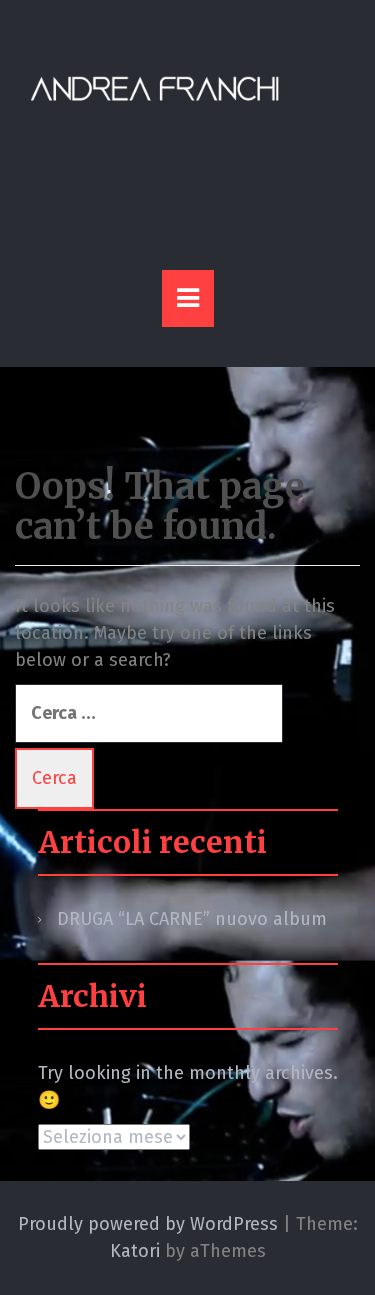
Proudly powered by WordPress (148, 1224)
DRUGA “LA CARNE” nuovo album (192, 919)
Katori (135, 1251)
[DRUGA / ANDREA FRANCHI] (155, 89)
